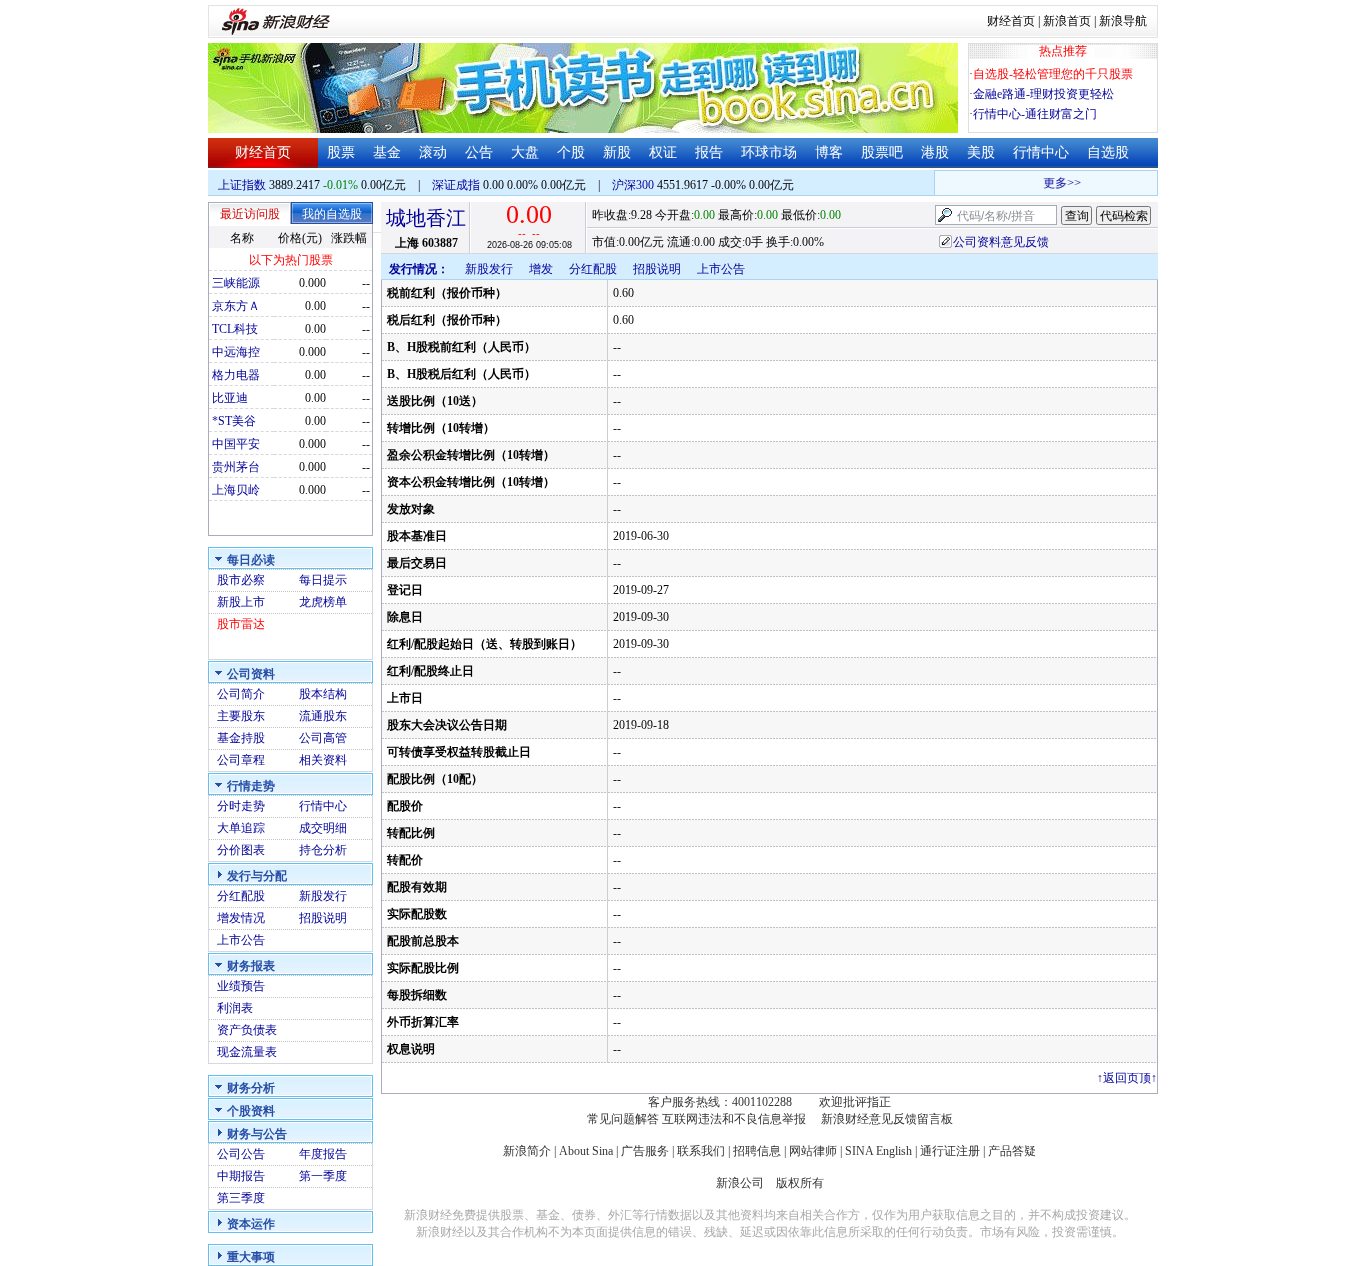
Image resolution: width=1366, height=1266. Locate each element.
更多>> (1055, 183)
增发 (541, 269)
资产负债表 (247, 1030)
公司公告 (241, 1154)
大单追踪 (241, 828)
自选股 (1108, 152)
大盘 (525, 152)
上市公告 (241, 940)
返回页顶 (1127, 1078)
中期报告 (241, 1176)
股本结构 (323, 694)
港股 (935, 152)
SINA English (878, 1151)
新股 (617, 152)
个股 (571, 152)
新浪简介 (527, 1151)
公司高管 (323, 738)
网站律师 (813, 1151)
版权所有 (800, 1183)
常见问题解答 (623, 1119)
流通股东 (323, 716)
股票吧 (882, 152)
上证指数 (242, 185)
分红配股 (241, 896)
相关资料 (323, 760)
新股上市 (241, 602)
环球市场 (769, 152)
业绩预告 (241, 986)
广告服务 (645, 1151)
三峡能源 (236, 283)
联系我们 (701, 1151)
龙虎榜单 (323, 602)
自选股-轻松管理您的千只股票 (1053, 74)
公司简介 (241, 694)
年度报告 (323, 1154)
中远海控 (236, 352)
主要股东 (241, 716)
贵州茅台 (236, 467)
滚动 (433, 152)
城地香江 (426, 218)
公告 (479, 152)
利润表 (235, 1008)
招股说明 (323, 918)
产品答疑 (1012, 1151)
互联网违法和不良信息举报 (734, 1119)
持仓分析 (323, 850)
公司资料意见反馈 (1001, 242)
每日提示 (323, 580)
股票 (341, 152)
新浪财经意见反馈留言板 (887, 1119)
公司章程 (241, 760)
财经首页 (1011, 21)
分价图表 (241, 850)
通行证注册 (950, 1151)
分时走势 (241, 806)
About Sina (586, 1151)
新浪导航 (1123, 21)
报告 (709, 152)
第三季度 (241, 1198)
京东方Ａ (236, 306)
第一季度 (323, 1176)
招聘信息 (757, 1151)
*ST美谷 (234, 421)
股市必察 (241, 580)
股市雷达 (241, 624)
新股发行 (323, 896)
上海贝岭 (236, 490)
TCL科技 (235, 329)
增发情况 (241, 918)
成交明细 (323, 828)
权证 (663, 152)
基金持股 (241, 738)
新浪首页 (1067, 21)
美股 (981, 152)
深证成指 (456, 185)
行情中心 (1041, 152)
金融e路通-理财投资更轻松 (1043, 94)
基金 (387, 152)
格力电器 (236, 375)
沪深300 (633, 185)
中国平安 (236, 444)
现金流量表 (247, 1052)
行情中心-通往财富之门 (1035, 114)
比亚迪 (230, 398)
